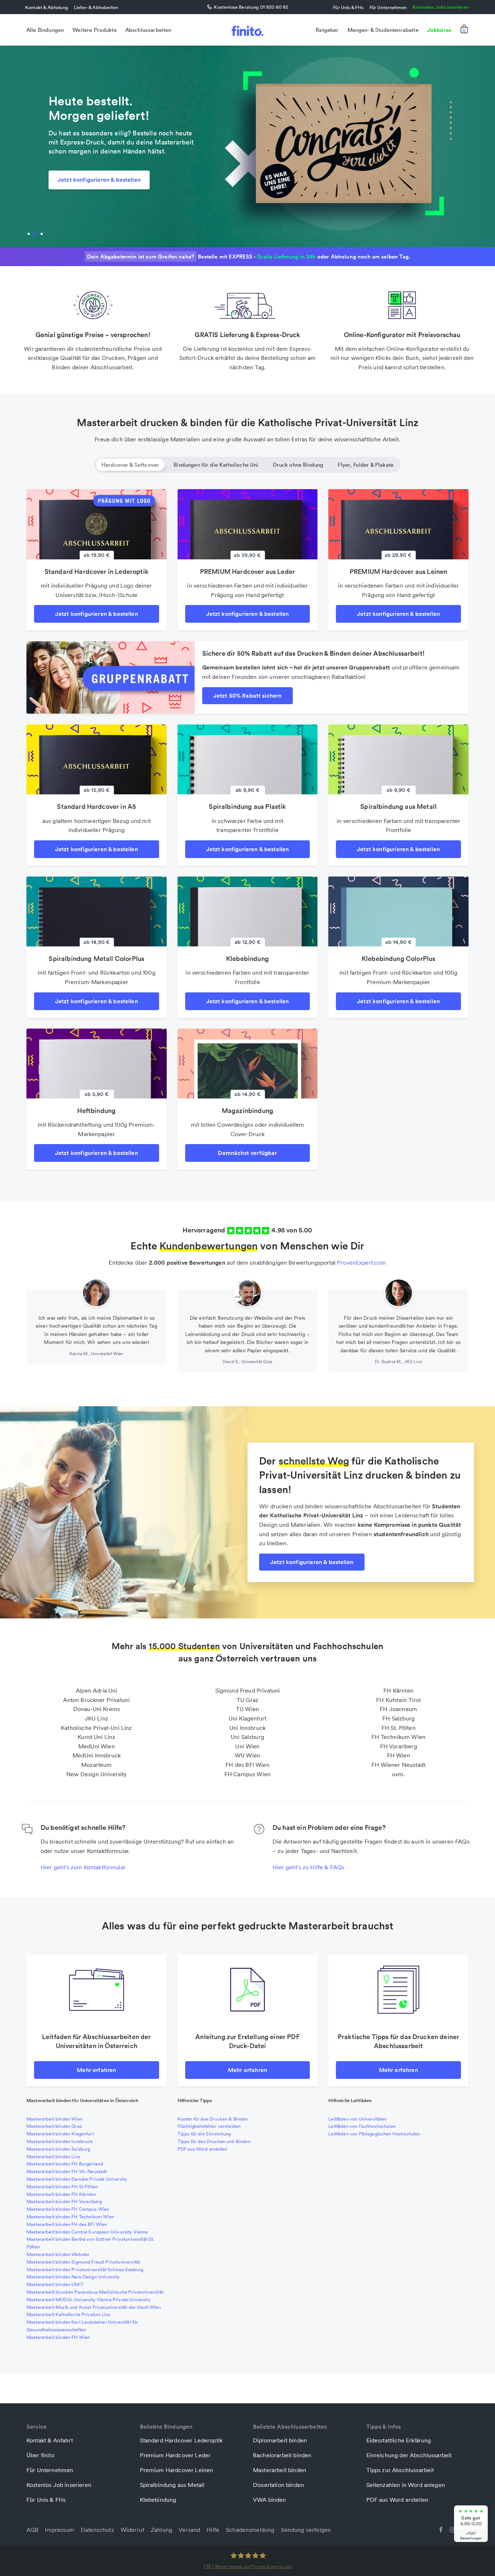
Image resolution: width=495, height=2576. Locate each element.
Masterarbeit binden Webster (58, 2254)
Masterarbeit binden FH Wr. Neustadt (67, 2171)
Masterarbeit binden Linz (53, 2157)
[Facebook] (441, 2529)
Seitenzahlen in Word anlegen (406, 2485)
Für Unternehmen (388, 7)
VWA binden (270, 2500)
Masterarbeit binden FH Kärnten (61, 2194)
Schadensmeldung (250, 2530)
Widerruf (132, 2530)
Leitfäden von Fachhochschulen (362, 2126)
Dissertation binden (278, 2485)
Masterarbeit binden (280, 2470)
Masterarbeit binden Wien (55, 2119)
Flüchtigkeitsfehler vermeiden (209, 2126)
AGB (32, 2530)
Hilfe (213, 2530)
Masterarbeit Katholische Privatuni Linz (68, 2314)
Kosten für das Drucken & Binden (213, 2119)
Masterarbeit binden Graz (54, 2126)
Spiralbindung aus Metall (172, 2485)
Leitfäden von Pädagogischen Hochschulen (374, 2134)
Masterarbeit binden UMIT (55, 2284)
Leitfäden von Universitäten (357, 2119)
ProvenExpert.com (362, 1262)
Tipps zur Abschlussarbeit (400, 2470)
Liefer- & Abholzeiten (96, 7)
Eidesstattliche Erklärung (399, 2440)
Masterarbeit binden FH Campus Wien (68, 2209)
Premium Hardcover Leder (175, 2455)
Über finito (40, 2455)
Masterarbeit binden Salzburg (58, 2149)
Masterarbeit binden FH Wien (58, 2337)
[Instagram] (452, 2529)
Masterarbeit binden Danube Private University (77, 2179)
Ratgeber (327, 30)
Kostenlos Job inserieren (59, 2485)
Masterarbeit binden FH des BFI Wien (67, 2224)
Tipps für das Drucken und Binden (214, 2141)
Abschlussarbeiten (148, 30)
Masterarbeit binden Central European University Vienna (87, 2232)
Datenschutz (97, 2530)
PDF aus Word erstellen (203, 2149)
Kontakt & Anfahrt (50, 2440)
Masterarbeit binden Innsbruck (60, 2141)
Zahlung (161, 2530)
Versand (189, 2530)
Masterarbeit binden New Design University (73, 2277)
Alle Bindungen (45, 30)
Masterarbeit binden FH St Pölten (62, 2187)
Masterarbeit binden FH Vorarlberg (64, 2201)
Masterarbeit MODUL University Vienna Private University (89, 2300)
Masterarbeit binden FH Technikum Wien (70, 2217)
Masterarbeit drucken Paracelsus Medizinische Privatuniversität (95, 2292)
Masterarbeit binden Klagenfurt (60, 2134)
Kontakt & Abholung (47, 7)
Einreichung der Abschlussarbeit (409, 2455)
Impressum (59, 2530)
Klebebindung (158, 2500)
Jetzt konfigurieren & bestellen (99, 180)
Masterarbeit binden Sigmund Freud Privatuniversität (83, 2262)
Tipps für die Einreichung (204, 2134)
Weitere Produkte (95, 30)
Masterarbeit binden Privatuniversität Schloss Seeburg (85, 2270)
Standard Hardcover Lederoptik (181, 2440)
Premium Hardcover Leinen (177, 2470)
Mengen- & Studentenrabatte (383, 30)
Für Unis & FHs (348, 7)
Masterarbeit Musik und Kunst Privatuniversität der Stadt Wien (94, 2307)
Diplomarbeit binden (280, 2440)
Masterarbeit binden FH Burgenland (65, 2164)
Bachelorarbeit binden (282, 2455)
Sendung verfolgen (306, 2530)
